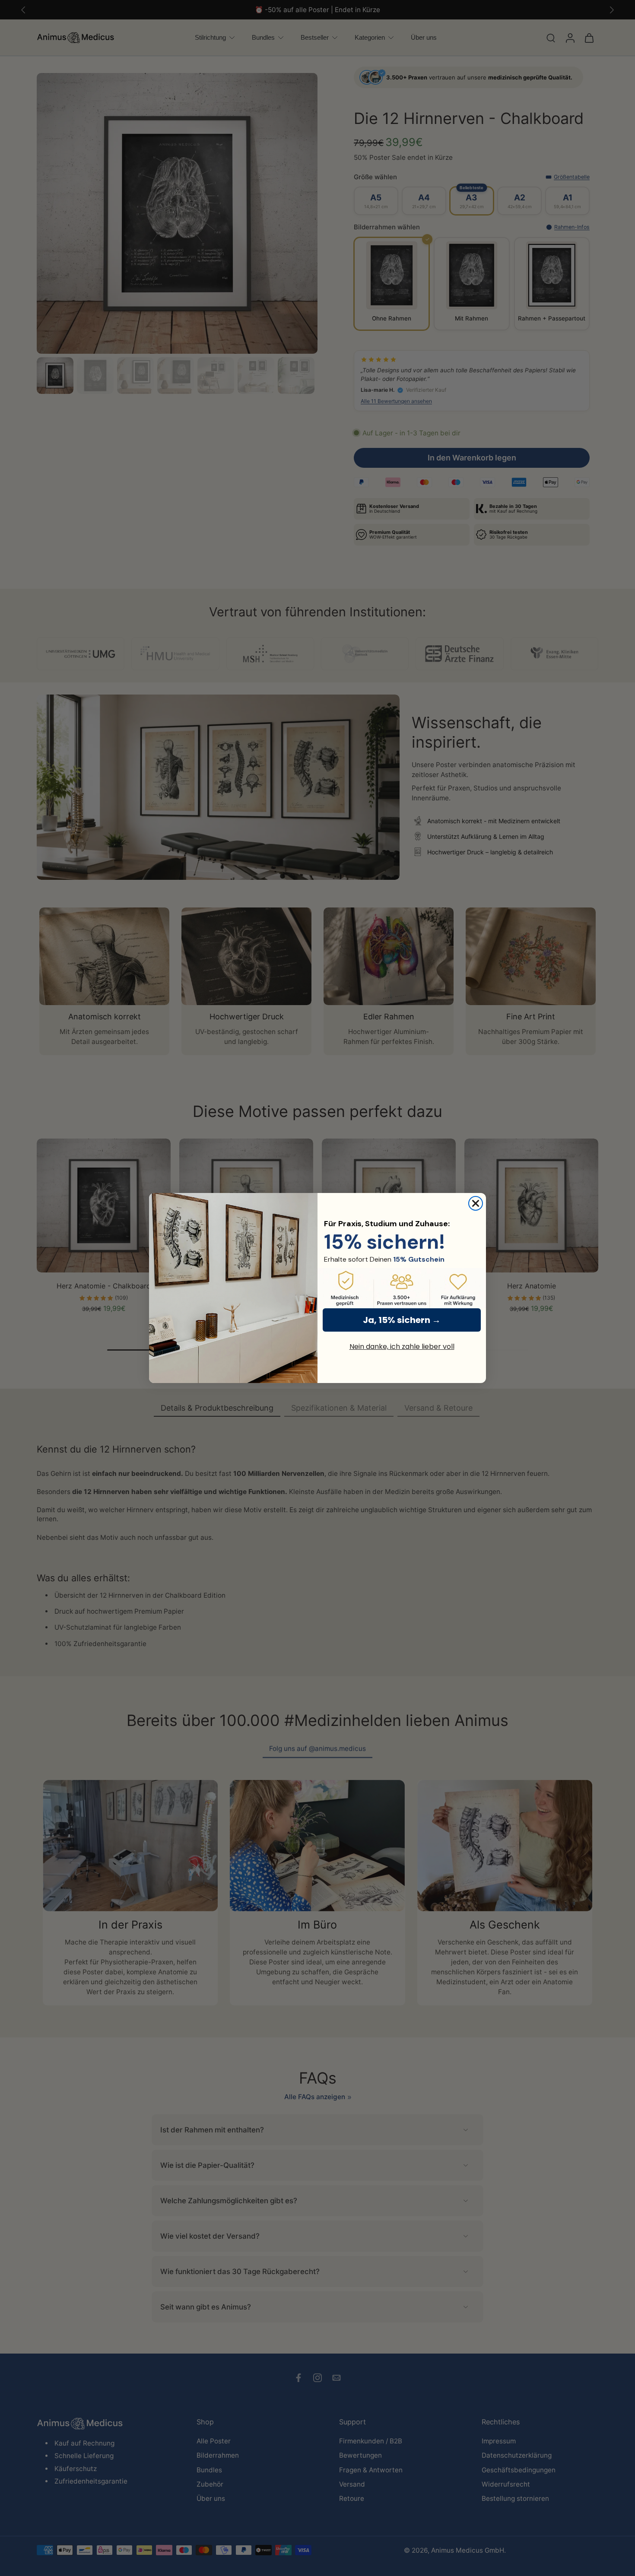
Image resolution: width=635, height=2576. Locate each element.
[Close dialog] (476, 1203)
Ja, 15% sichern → (402, 1320)
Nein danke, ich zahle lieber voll (402, 1347)
